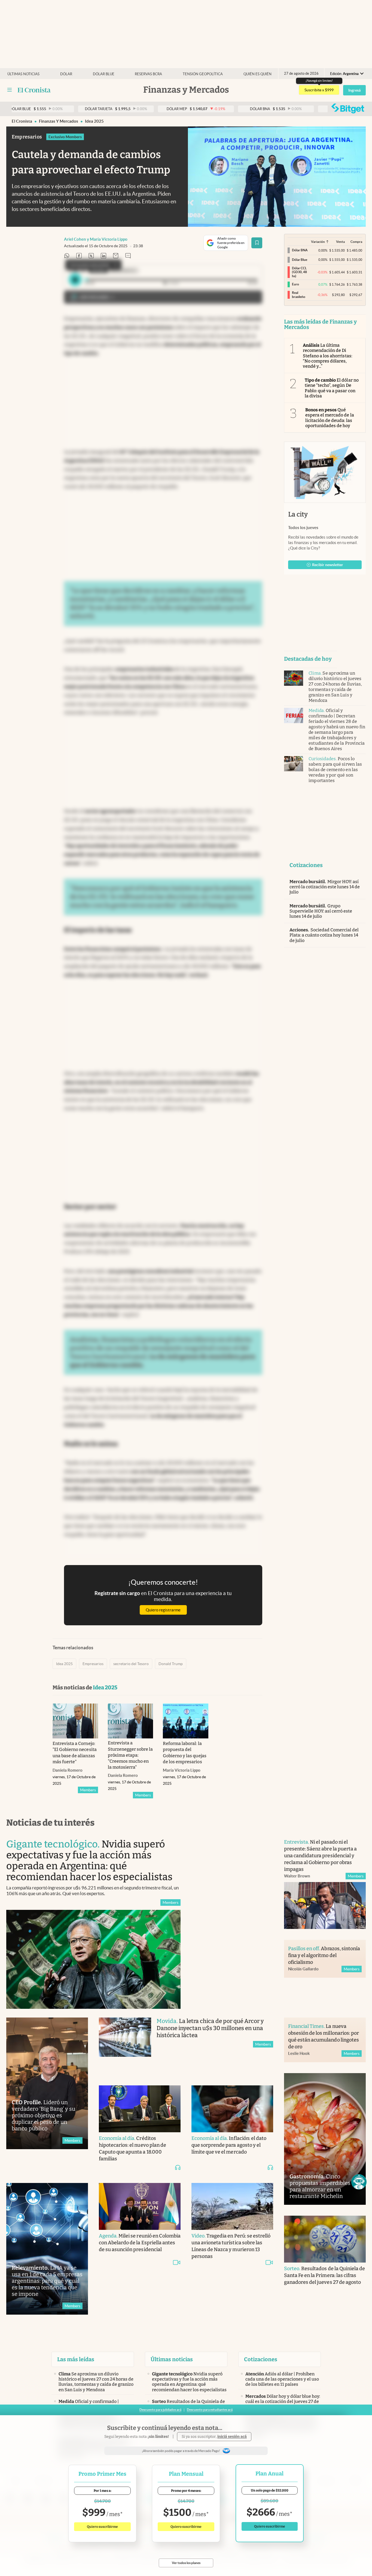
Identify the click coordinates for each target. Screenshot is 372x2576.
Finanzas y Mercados (59, 121)
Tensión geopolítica (203, 74)
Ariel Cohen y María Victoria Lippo (96, 239)
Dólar (66, 74)
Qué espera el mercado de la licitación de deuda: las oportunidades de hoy (330, 418)
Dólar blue (104, 74)
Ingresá (354, 90)
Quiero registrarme (163, 1610)
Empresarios (93, 1664)
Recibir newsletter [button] (328, 565)
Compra (356, 242)
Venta (340, 242)
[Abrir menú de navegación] (10, 90)
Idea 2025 (94, 121)
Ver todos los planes (186, 2563)
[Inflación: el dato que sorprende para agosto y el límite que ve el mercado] (232, 2109)
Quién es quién (257, 74)
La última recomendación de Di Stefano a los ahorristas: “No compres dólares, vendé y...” (327, 356)
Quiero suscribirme (102, 2527)
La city (298, 514)
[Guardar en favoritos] (257, 243)
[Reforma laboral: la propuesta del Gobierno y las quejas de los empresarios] (186, 1721)
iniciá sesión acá (232, 2437)
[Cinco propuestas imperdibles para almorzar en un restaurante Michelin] (325, 2139)
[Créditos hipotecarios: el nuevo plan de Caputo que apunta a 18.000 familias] (140, 2109)
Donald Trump (171, 1664)
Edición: (344, 74)
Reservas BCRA (148, 74)
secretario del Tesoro (131, 1664)
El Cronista (22, 121)
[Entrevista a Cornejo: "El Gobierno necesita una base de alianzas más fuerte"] (75, 1721)
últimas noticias (23, 74)
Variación (318, 242)
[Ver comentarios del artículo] (128, 256)
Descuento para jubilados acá (160, 2410)
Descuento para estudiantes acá (210, 2410)
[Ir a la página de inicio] (34, 90)
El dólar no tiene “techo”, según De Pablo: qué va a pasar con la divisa (332, 388)
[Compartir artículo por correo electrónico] (116, 256)
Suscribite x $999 (319, 90)
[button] (359, 2182)
